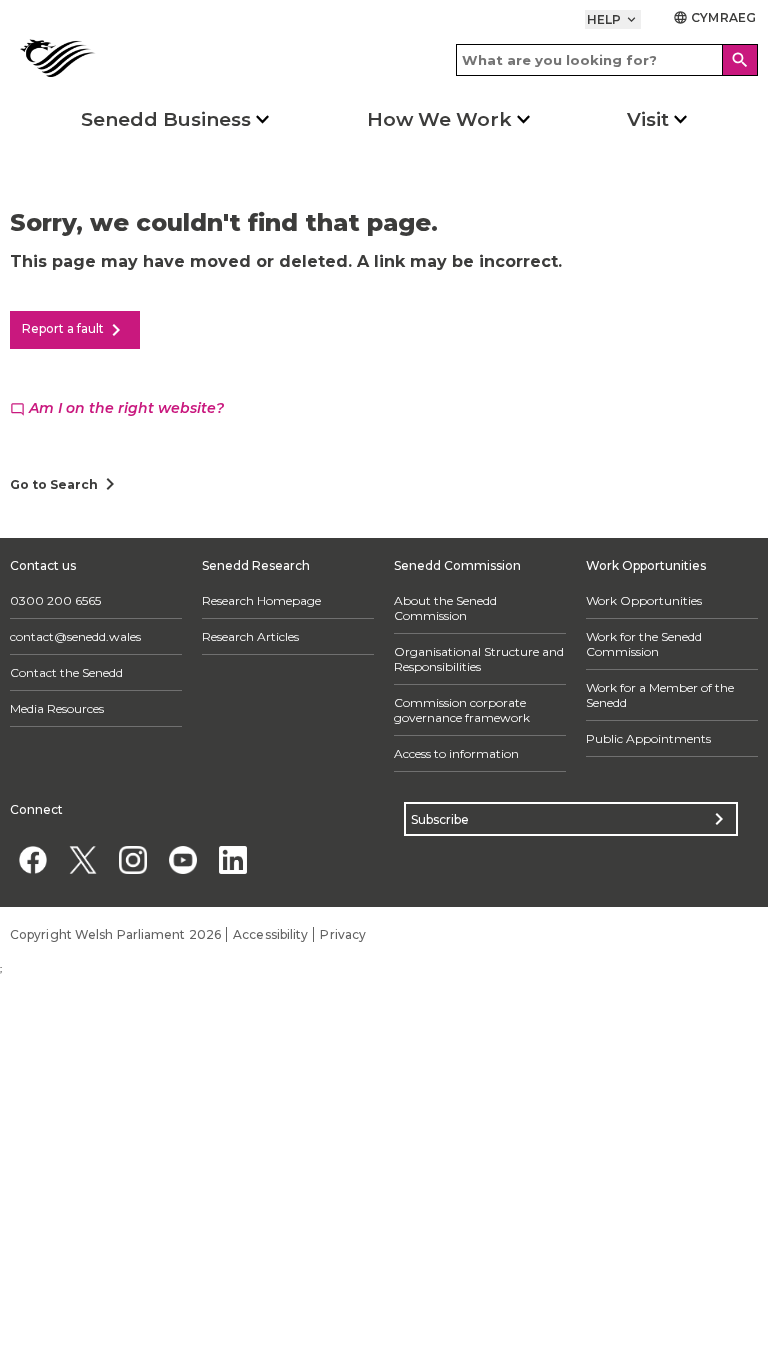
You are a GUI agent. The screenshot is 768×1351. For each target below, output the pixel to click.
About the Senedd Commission (445, 608)
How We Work (439, 119)
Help (613, 19)
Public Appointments (648, 738)
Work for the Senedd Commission (644, 644)
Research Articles (250, 636)
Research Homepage (261, 600)
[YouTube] (182, 859)
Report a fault (75, 330)
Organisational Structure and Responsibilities (479, 659)
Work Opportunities (644, 600)
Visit (648, 119)
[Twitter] (82, 859)
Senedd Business (166, 119)
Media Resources (57, 708)
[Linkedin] (232, 859)
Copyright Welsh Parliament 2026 (115, 934)
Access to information (456, 753)
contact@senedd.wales (75, 636)
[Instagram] (132, 859)
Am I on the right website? (117, 408)
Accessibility (270, 934)
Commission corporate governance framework (462, 710)
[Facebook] (32, 859)
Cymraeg (714, 17)
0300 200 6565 (55, 600)
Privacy (343, 934)
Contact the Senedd (66, 672)
